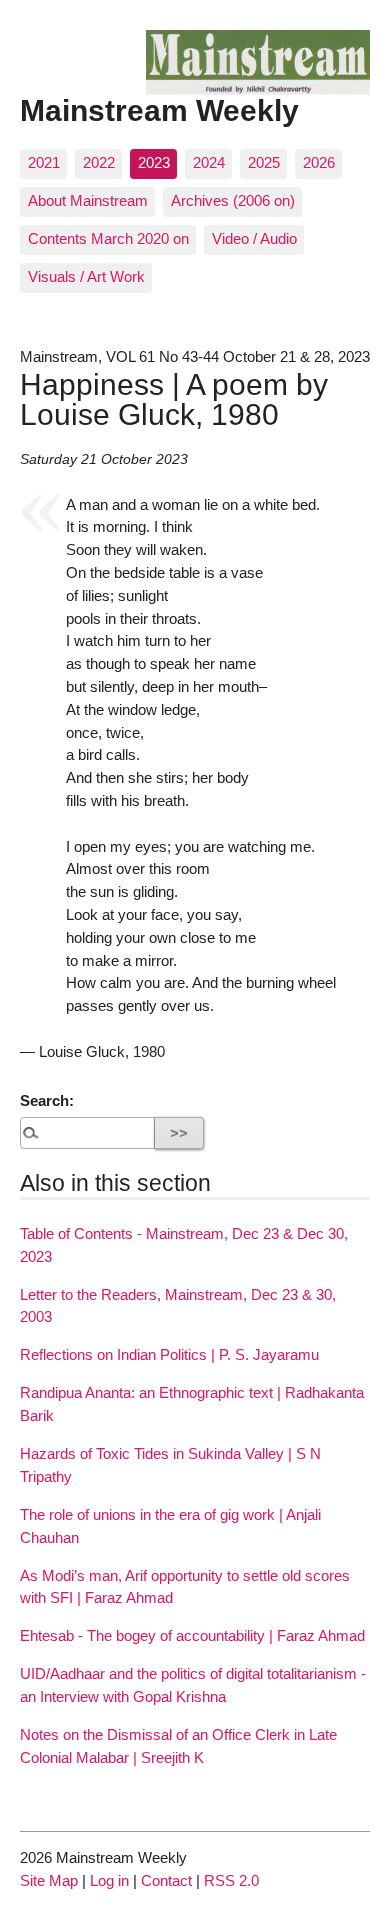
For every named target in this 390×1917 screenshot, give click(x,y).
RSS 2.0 (231, 1880)
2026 (319, 162)
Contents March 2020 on (108, 238)
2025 (264, 162)
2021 (44, 162)
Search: (47, 1100)
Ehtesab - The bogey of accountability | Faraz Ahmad (192, 1635)
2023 (154, 162)
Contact (166, 1880)
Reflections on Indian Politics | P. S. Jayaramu (169, 1354)
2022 (99, 162)
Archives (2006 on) (233, 200)
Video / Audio (254, 238)
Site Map (49, 1880)
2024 (209, 162)
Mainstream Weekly (159, 110)
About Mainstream (88, 200)
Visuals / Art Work (86, 276)
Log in (109, 1880)
